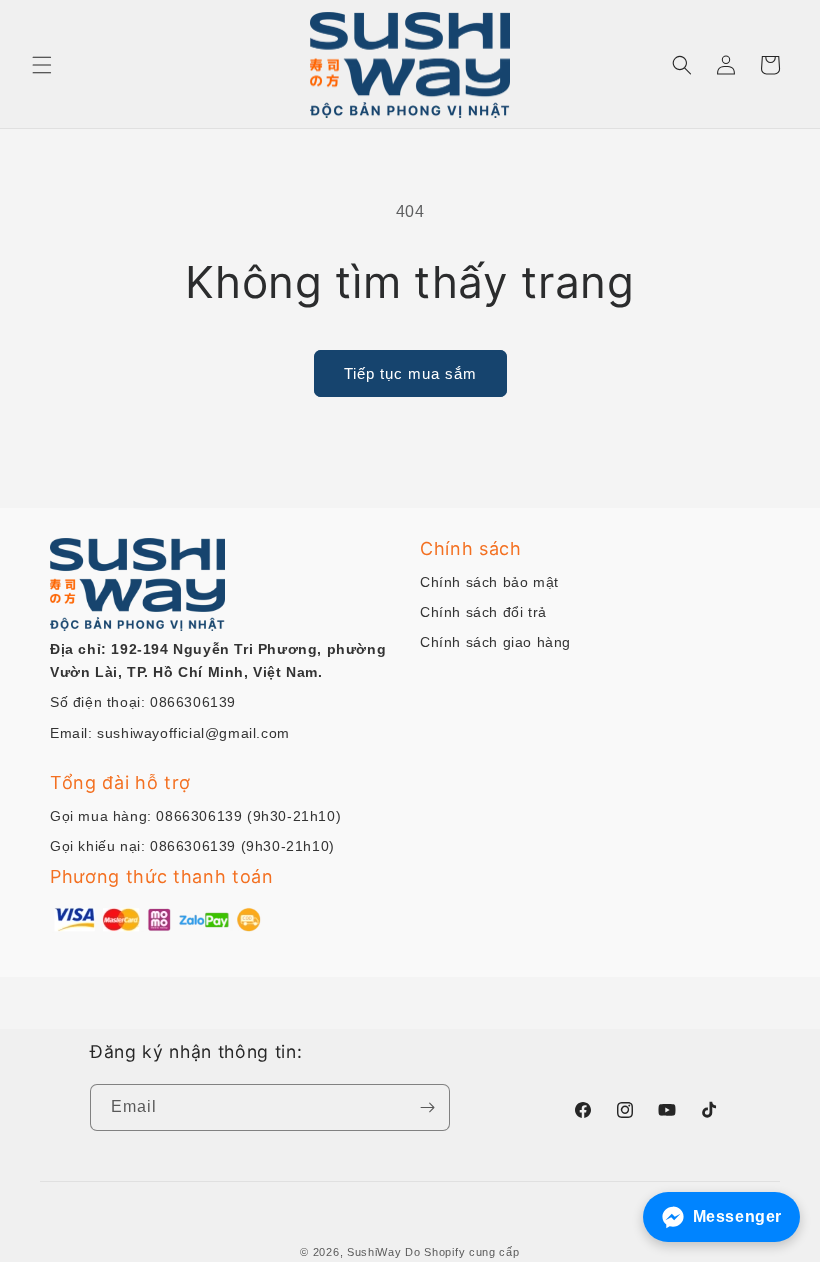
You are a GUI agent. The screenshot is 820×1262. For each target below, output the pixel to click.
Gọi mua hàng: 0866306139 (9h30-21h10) (195, 816)
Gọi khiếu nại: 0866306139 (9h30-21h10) (192, 846)
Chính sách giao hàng (495, 642)
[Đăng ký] (427, 1107)
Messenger (737, 1216)
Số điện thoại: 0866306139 (143, 702)
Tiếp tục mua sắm (410, 373)
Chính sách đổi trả (483, 612)
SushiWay (374, 1252)
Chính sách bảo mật (489, 582)
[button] (42, 65)
